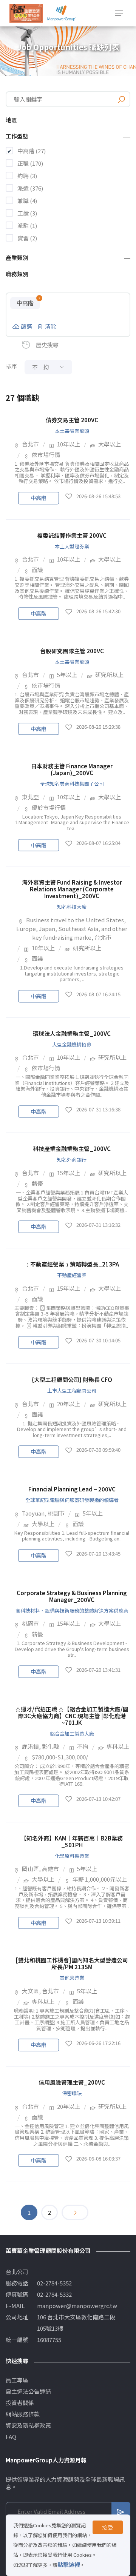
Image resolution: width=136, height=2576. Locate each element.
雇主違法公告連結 (28, 2391)
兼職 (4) (27, 201)
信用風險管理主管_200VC (72, 2082)
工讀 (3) (27, 213)
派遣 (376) (30, 188)
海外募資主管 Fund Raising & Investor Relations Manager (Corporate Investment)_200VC (72, 889)
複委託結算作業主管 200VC (72, 535)
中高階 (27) (32, 151)
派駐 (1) (27, 225)
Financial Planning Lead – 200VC (72, 1489)
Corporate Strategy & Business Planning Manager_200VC (72, 1596)
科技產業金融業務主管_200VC (72, 1149)
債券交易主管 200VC (72, 420)
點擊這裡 (69, 2564)
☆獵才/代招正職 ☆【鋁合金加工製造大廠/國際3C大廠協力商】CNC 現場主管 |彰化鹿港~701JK (72, 1716)
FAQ (11, 2437)
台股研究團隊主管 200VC (72, 651)
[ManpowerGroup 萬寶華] (62, 13)
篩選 (26, 326)
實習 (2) (27, 238)
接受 (108, 2527)
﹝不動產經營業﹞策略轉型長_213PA (72, 1264)
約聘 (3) (27, 176)
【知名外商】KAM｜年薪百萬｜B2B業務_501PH (72, 1841)
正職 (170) (30, 163)
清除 (51, 326)
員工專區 (17, 2380)
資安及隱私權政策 (28, 2425)
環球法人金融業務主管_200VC (72, 1033)
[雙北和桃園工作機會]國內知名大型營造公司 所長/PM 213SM (72, 1963)
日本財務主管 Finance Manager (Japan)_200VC (72, 769)
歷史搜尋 (47, 345)
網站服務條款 (23, 2414)
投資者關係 (20, 2403)
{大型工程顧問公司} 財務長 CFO (72, 1380)
